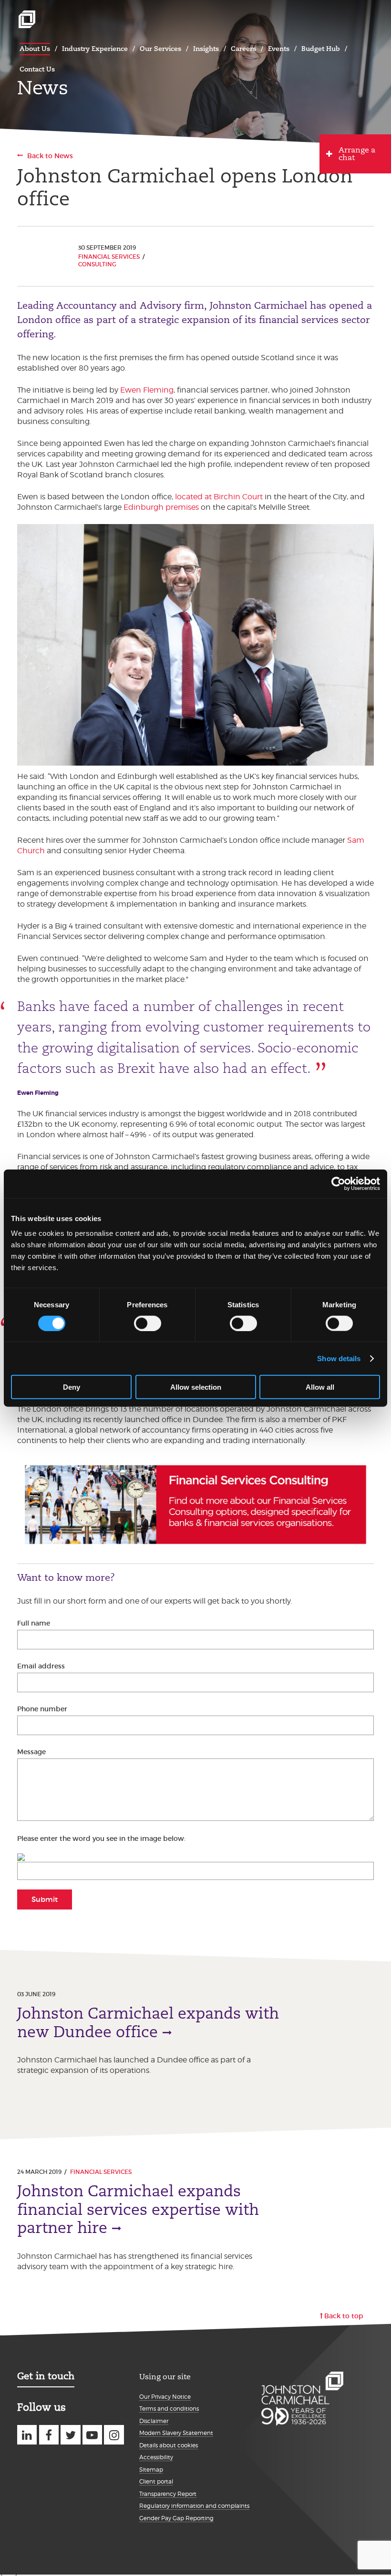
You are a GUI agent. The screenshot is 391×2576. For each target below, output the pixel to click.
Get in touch (46, 2376)
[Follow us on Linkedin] (27, 2435)
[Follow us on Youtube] (92, 2435)
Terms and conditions (169, 2409)
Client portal (156, 2481)
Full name (34, 1623)
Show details (339, 1358)
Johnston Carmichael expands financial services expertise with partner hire (138, 2209)
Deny (72, 1387)
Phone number (42, 1709)
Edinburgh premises (161, 507)
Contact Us (37, 69)
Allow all (320, 1387)
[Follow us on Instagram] (114, 2435)
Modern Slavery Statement (176, 2433)
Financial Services (109, 257)
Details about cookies (169, 2445)
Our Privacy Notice (165, 2397)
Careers (243, 49)
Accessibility (156, 2457)
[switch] (148, 1323)
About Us (35, 49)
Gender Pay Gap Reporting (176, 2518)
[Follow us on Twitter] (70, 2435)
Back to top (344, 2316)
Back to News (50, 156)
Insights (206, 49)
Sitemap (151, 2470)
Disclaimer (154, 2421)
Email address (41, 1666)
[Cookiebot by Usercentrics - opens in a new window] (338, 1183)
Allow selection (196, 1387)
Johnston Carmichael (27, 19)
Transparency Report (168, 2494)
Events (279, 49)
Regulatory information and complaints (194, 2506)
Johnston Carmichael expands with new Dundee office (148, 2022)
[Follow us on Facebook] (49, 2435)
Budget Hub (321, 49)
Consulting (97, 264)
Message (31, 1752)
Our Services (160, 49)
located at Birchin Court (219, 497)
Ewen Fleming (147, 390)
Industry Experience (95, 49)
